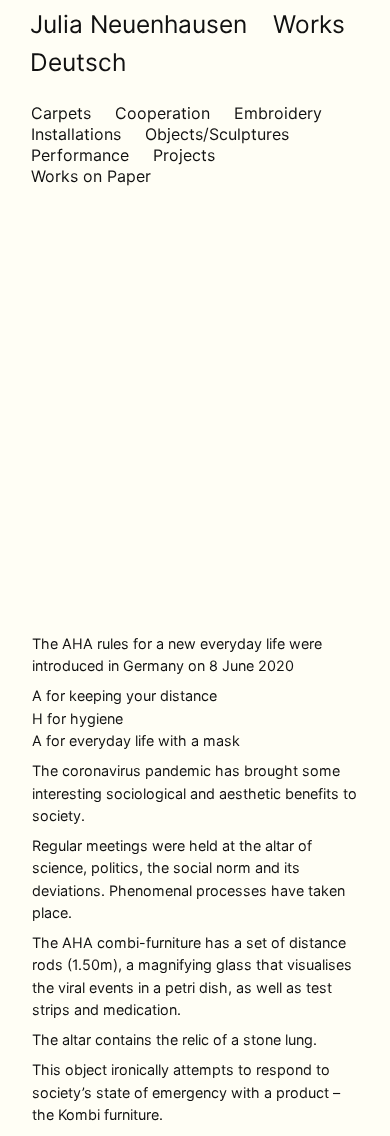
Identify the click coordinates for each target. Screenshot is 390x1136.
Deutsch (78, 62)
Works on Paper (91, 176)
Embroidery (278, 113)
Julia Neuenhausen (138, 24)
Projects (184, 155)
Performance (80, 155)
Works (309, 24)
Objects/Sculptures (217, 134)
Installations (76, 134)
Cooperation (162, 113)
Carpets (61, 113)
